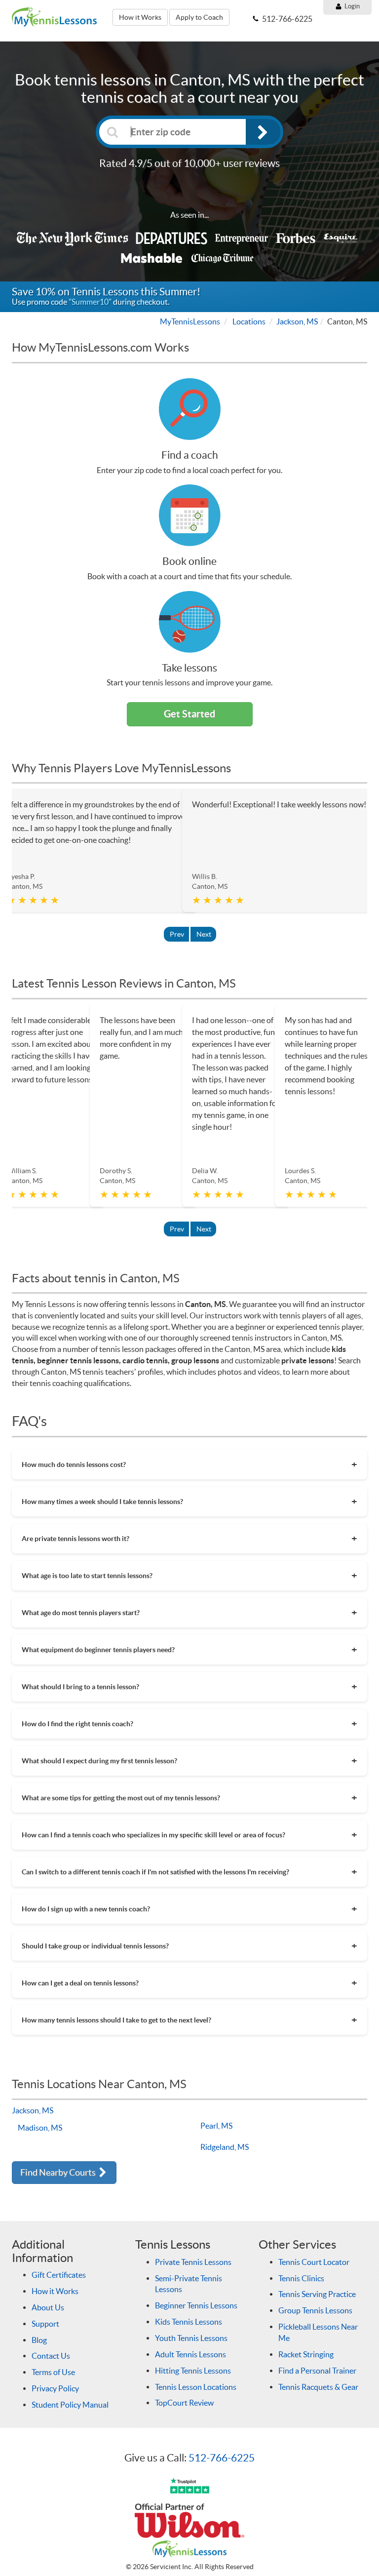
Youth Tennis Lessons (191, 2338)
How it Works (140, 17)
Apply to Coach (199, 17)
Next (204, 934)
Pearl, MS (216, 2126)
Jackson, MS (297, 321)
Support (45, 2324)
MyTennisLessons (190, 321)
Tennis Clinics (301, 2278)
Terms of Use (53, 2372)
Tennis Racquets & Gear (318, 2387)
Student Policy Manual (70, 2405)
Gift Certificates (59, 2275)
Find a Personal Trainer (317, 2371)
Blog (39, 2340)
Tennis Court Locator (314, 2262)
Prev (177, 934)
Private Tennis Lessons (193, 2262)
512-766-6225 (222, 2458)
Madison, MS (40, 2128)
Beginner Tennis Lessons (196, 2305)
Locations (249, 321)
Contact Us (51, 2356)
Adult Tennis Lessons (190, 2354)
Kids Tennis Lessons (189, 2322)
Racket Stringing (306, 2354)
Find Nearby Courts (59, 2172)
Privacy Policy (55, 2388)
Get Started (189, 714)
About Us (48, 2307)
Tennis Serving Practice (317, 2294)
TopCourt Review (184, 2403)
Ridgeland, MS (225, 2147)
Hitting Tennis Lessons (193, 2371)
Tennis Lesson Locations (196, 2387)
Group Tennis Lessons (315, 2310)
